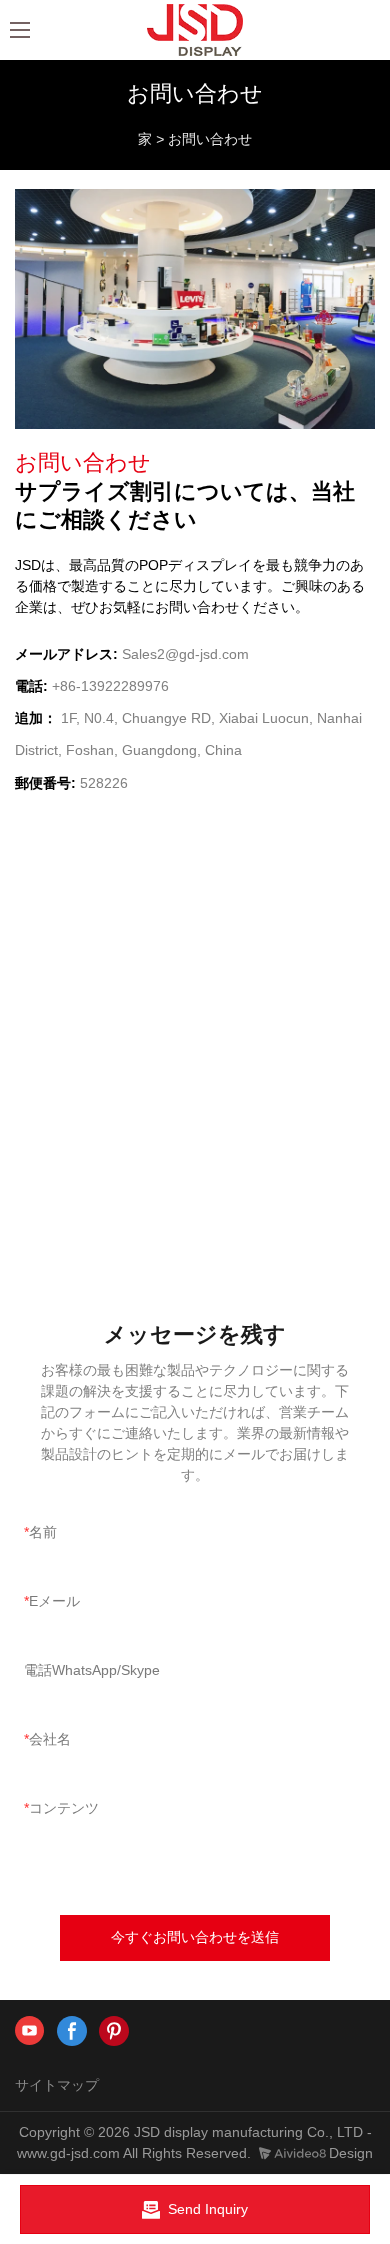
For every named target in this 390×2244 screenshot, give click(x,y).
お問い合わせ (210, 139)
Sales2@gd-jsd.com (185, 654)
